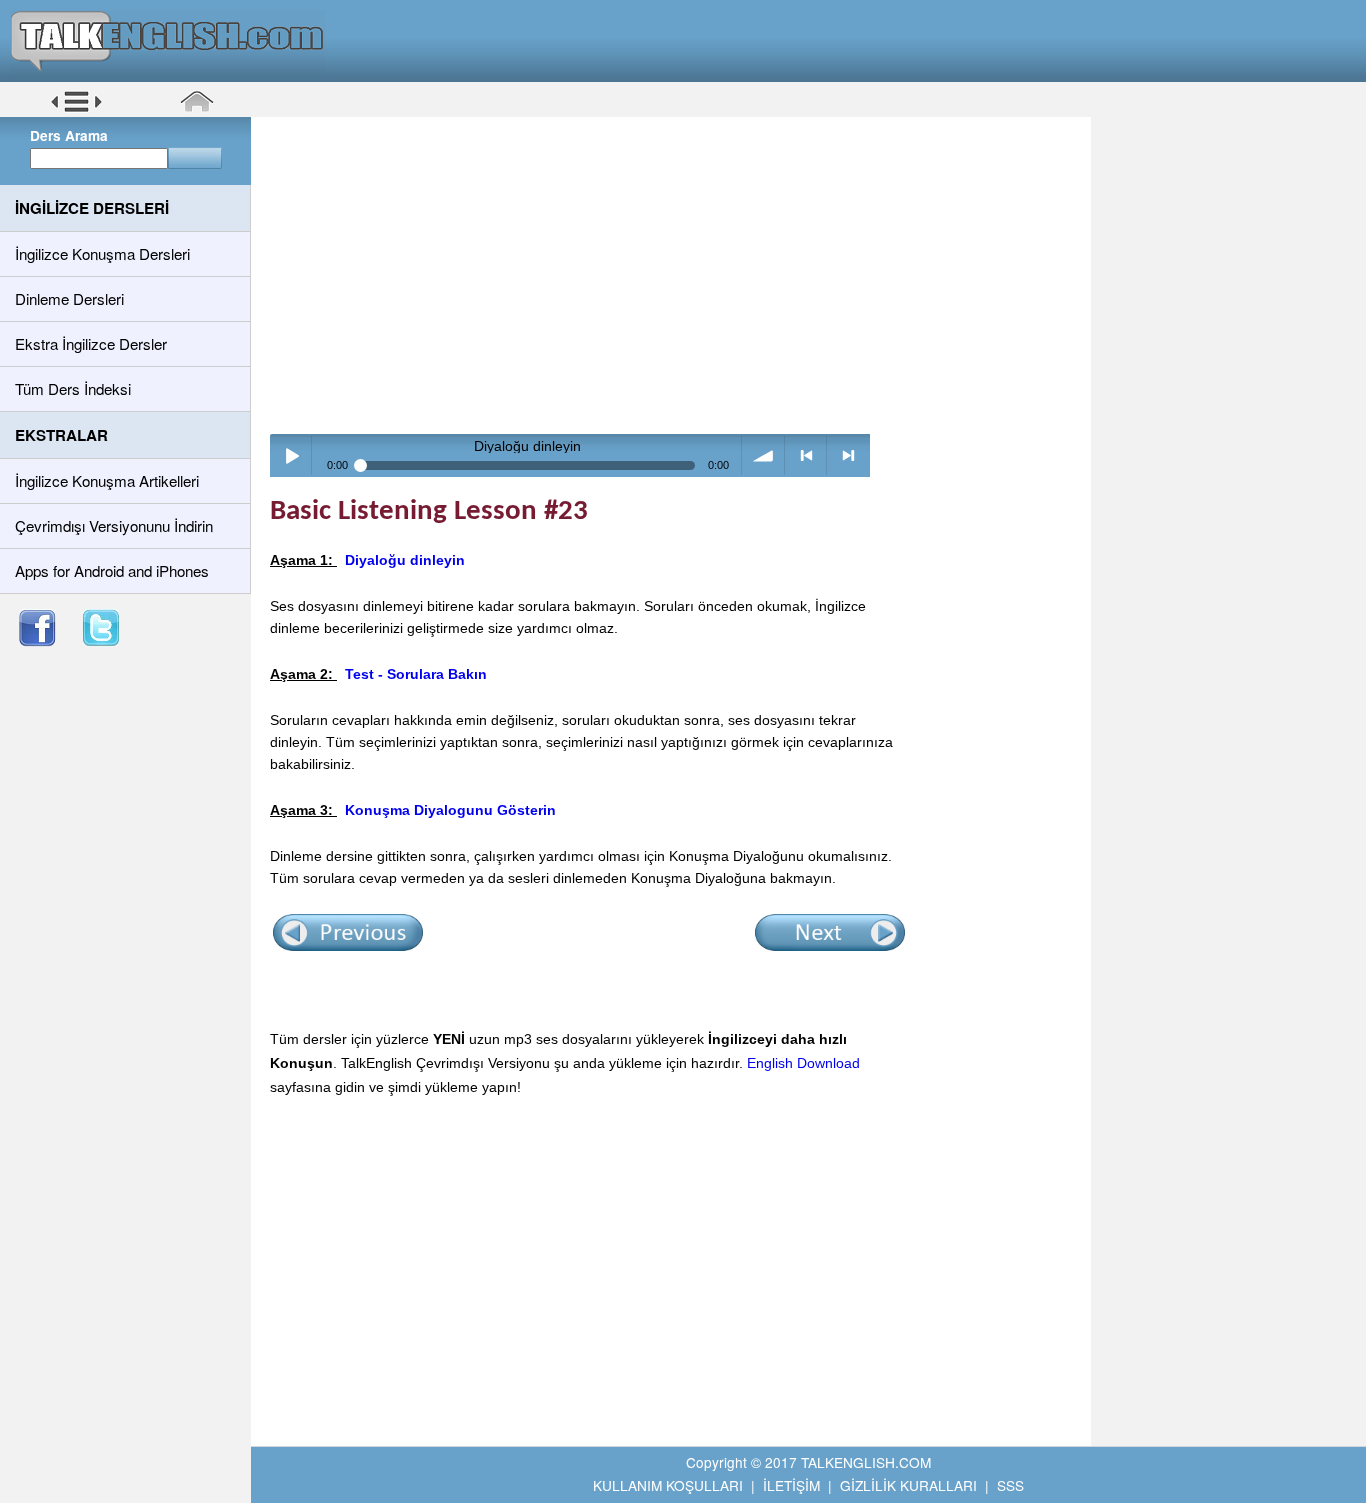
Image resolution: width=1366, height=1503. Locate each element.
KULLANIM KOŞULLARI (668, 1485)
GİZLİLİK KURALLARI (908, 1485)
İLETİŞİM (791, 1485)
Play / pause (291, 455)
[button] (76, 109)
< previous (806, 455)
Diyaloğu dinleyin (405, 560)
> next (848, 455)
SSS (1010, 1485)
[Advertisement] (678, 275)
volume (763, 455)
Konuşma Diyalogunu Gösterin (450, 810)
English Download (803, 1063)
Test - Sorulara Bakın (416, 674)
